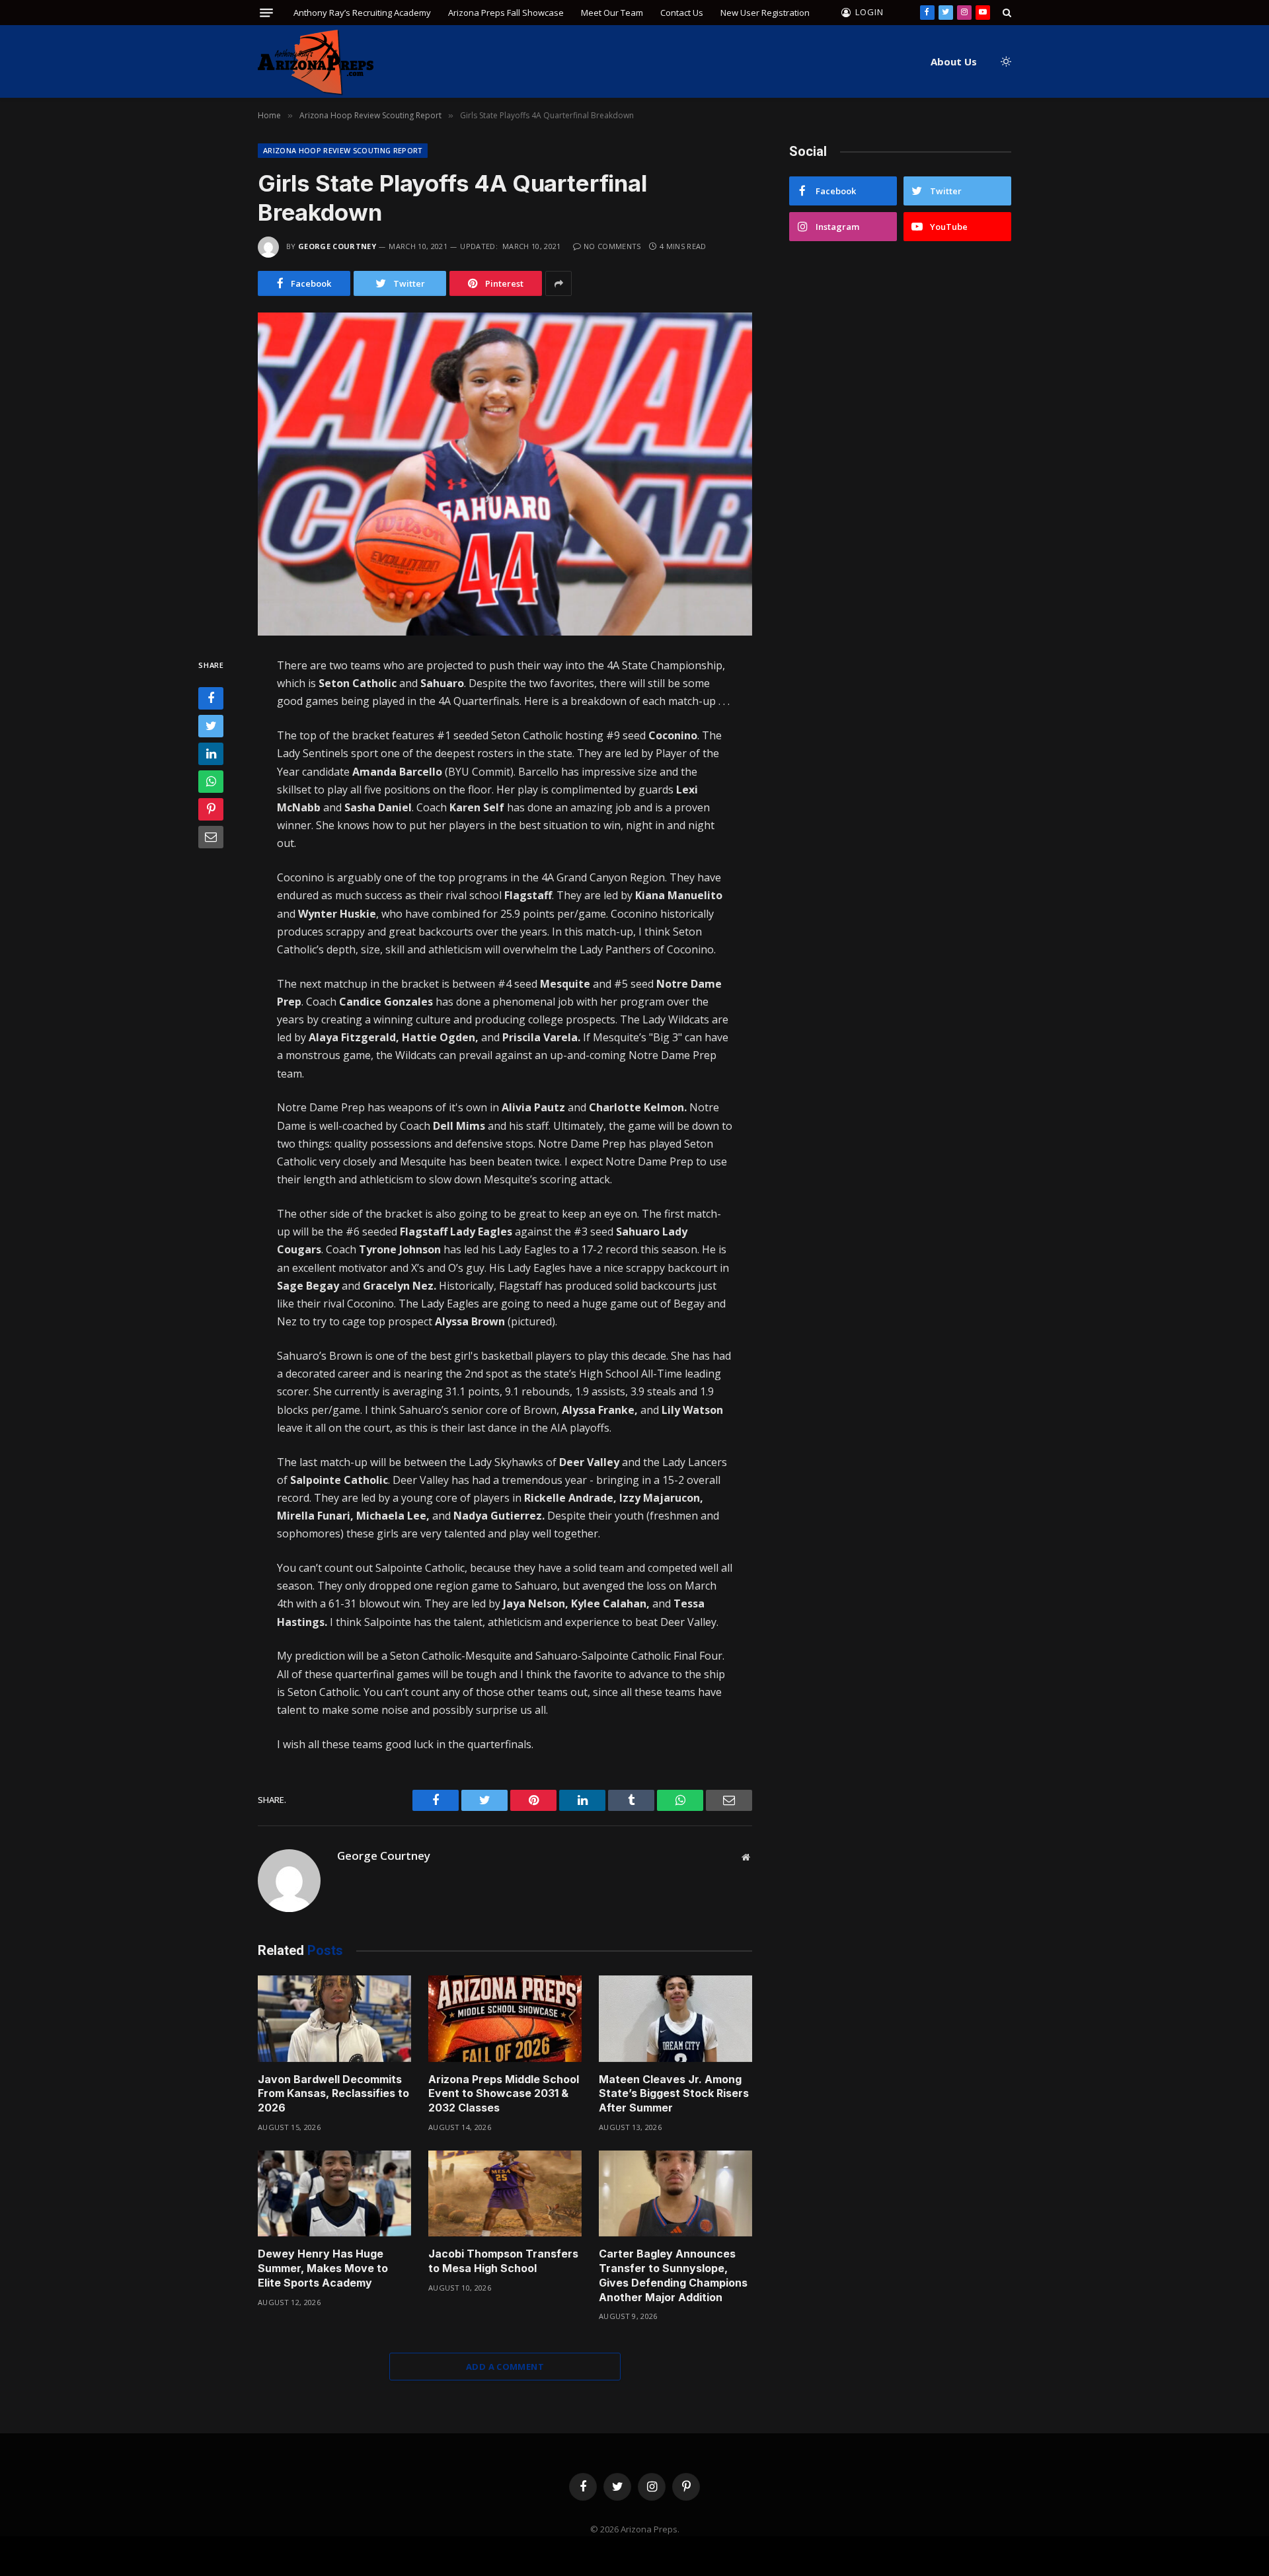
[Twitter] (211, 727)
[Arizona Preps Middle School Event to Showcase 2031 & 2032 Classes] (505, 2019)
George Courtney (337, 246)
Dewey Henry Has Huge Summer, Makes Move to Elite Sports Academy (323, 2268)
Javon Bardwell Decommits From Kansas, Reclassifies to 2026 (333, 2094)
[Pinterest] (211, 810)
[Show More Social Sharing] (558, 283)
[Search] (1006, 13)
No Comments (612, 246)
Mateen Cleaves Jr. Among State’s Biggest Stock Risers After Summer (674, 2094)
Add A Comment (505, 2367)
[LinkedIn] (211, 754)
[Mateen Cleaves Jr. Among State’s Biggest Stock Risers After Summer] (675, 2019)
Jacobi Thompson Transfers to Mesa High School (503, 2261)
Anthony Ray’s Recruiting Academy (362, 13)
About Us (954, 61)
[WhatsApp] (211, 782)
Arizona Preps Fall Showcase (506, 13)
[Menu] (266, 13)
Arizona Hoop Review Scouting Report (343, 150)
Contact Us (682, 13)
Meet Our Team (612, 13)
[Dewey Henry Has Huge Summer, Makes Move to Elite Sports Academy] (334, 2194)
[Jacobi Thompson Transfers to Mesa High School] (505, 2194)
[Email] (211, 838)
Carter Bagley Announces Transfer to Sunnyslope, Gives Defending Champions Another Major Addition (673, 2275)
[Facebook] (211, 699)
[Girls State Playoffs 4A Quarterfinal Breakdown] (505, 474)
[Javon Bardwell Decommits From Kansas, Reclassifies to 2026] (334, 2019)
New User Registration (765, 13)
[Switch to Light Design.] (1005, 61)
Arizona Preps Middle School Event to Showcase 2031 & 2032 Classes (504, 2094)
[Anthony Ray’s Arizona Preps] (316, 62)
